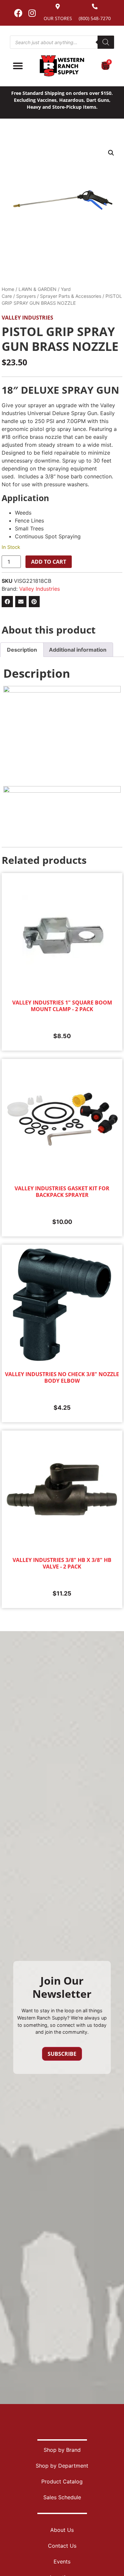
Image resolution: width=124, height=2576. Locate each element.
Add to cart (49, 562)
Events (62, 2562)
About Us (62, 2530)
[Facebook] (19, 13)
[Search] (106, 42)
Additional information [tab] (78, 650)
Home (8, 289)
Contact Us (62, 2546)
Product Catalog (62, 2481)
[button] (111, 153)
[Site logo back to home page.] (62, 66)
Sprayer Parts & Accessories (71, 296)
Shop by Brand (62, 2450)
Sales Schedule (62, 2497)
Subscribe (62, 2054)
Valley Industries (27, 318)
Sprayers (26, 296)
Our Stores (58, 18)
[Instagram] (32, 13)
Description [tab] (22, 650)
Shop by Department (62, 2466)
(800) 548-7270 (95, 18)
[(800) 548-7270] (95, 6)
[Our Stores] (58, 6)
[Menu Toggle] (18, 66)
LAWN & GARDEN (38, 289)
